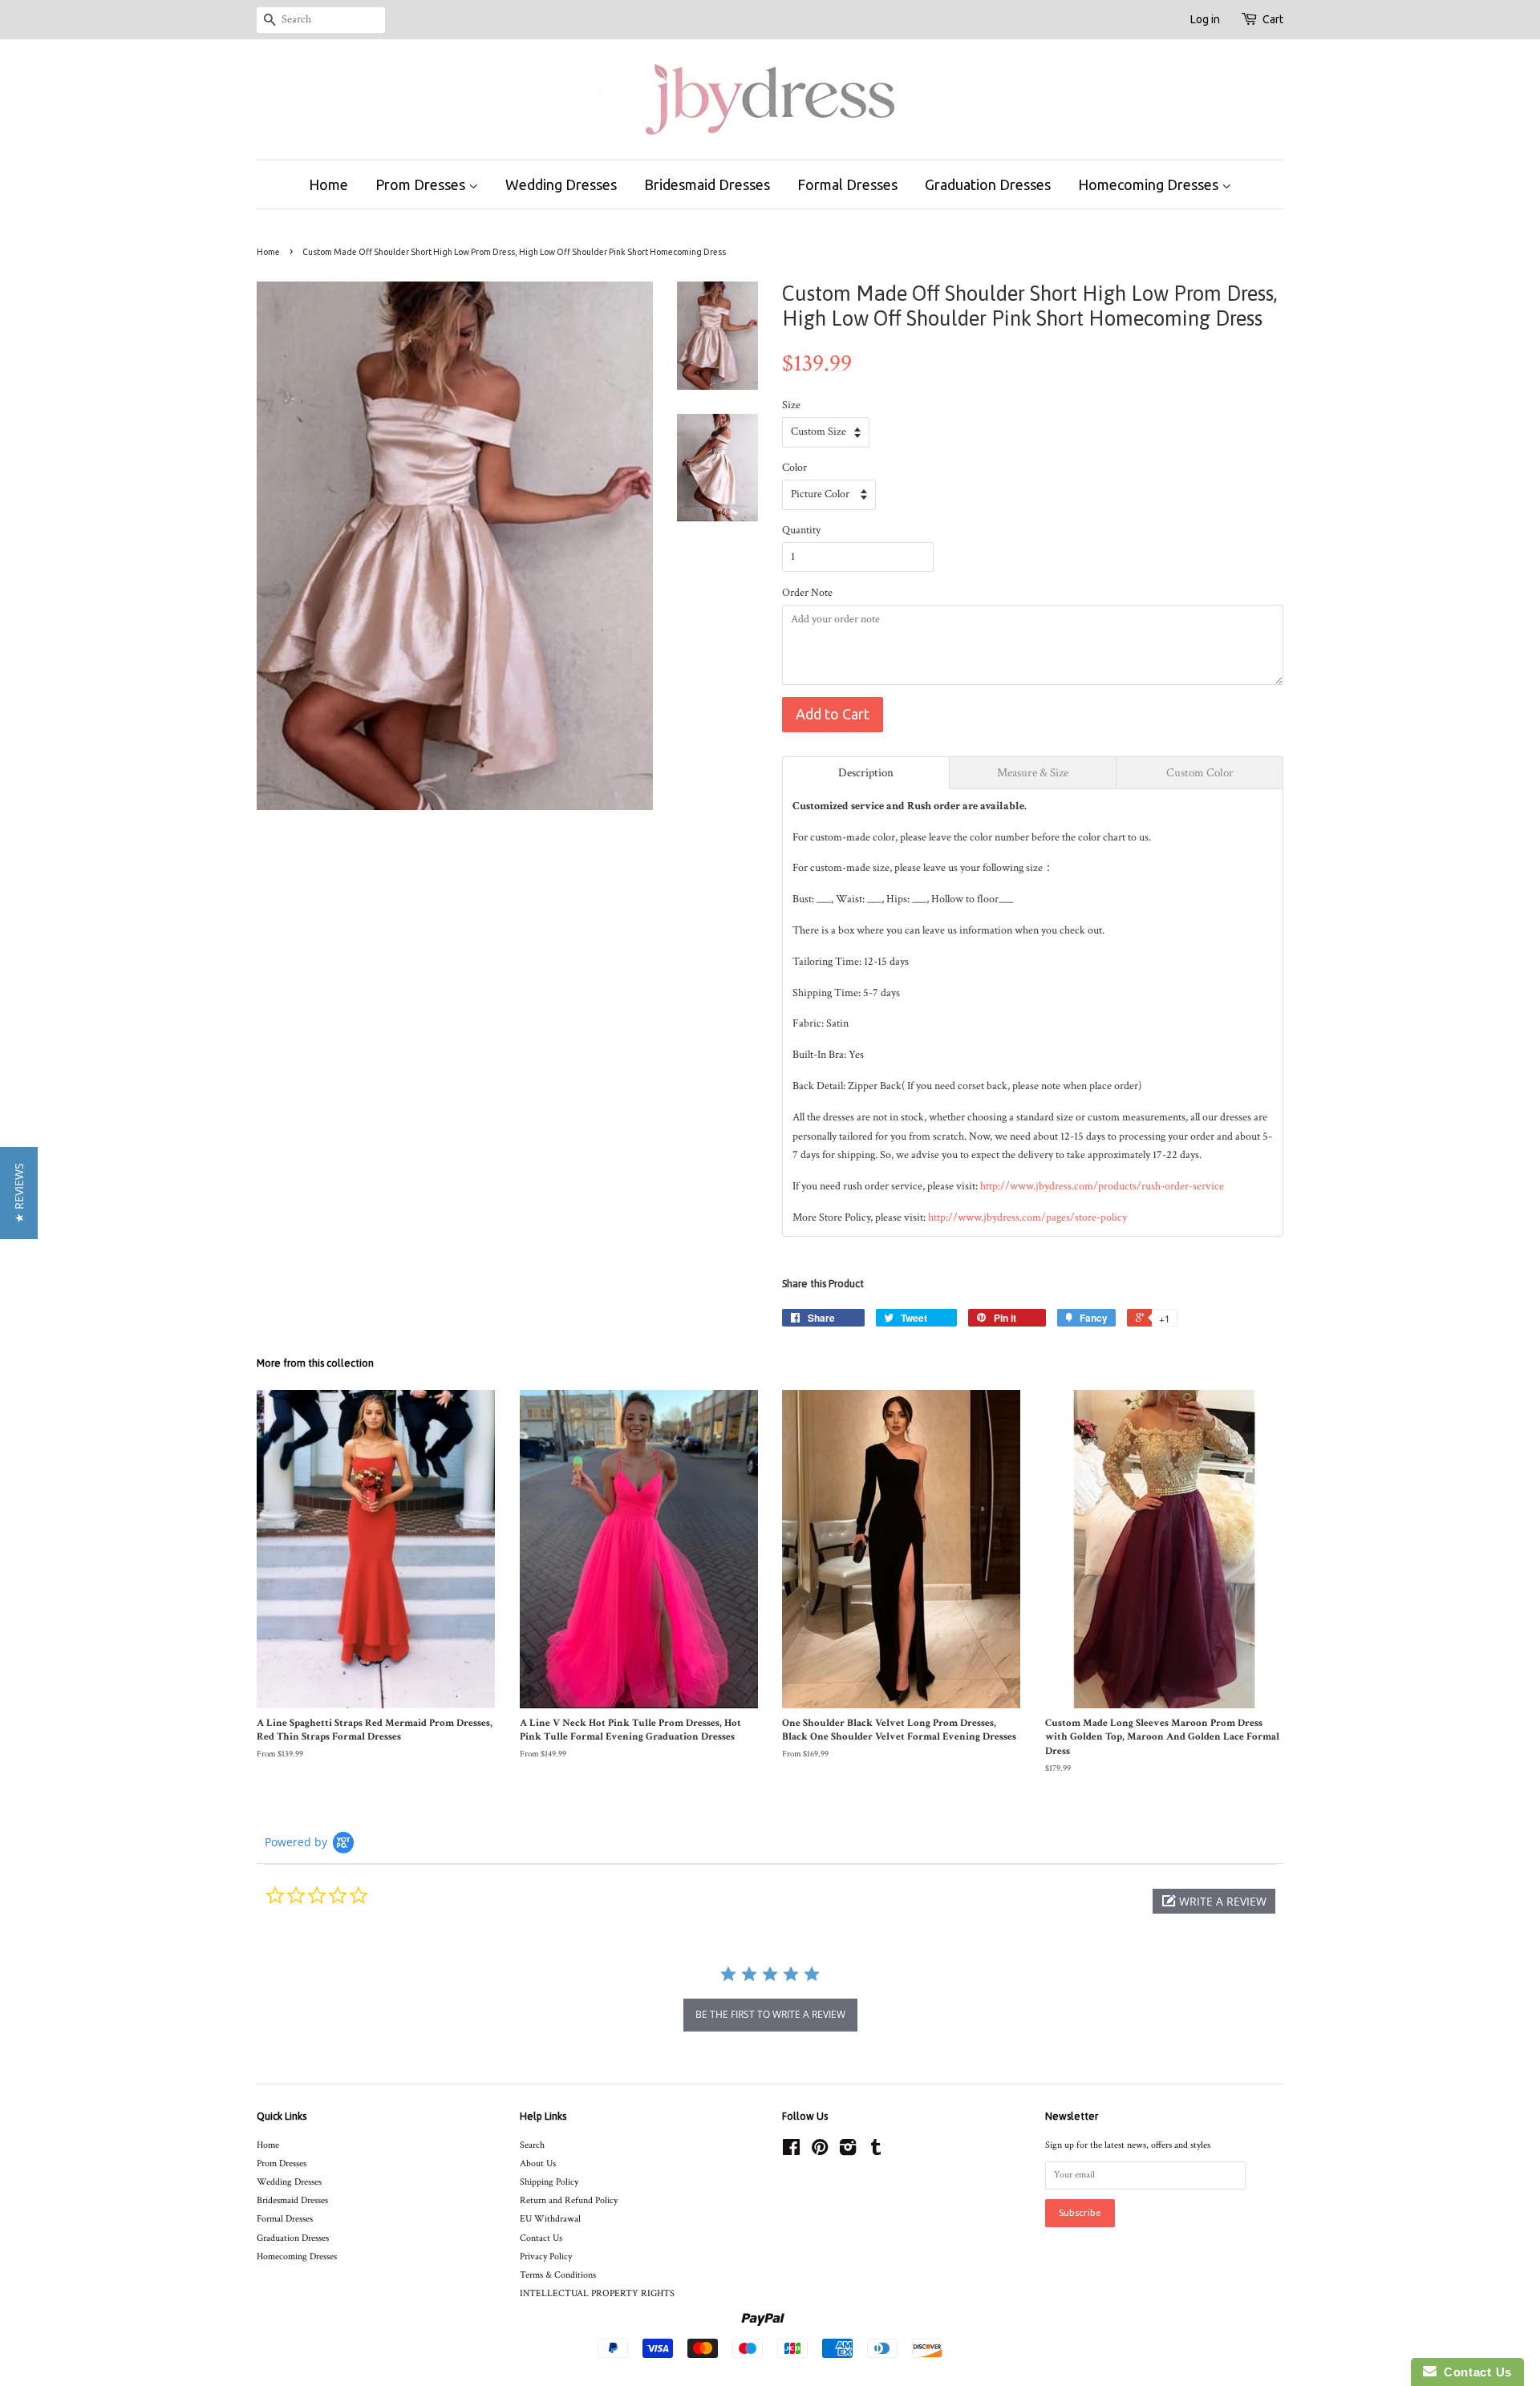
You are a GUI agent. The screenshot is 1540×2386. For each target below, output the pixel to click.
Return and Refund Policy (569, 2200)
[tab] (866, 773)
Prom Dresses (422, 184)
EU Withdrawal (550, 2219)
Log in (1205, 19)
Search (532, 2145)
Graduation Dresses (988, 184)
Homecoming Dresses (1150, 184)
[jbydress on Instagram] (848, 2151)
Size (791, 405)
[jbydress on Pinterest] (820, 2151)
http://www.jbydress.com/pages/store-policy (1027, 1217)
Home (328, 184)
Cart (1273, 19)
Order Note (807, 593)
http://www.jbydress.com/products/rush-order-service (1102, 1186)
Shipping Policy (549, 2182)
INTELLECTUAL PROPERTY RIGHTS (597, 2293)
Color (794, 468)
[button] (1214, 1901)
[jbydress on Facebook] (791, 2151)
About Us (538, 2163)
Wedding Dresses (561, 184)
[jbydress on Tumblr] (876, 2151)
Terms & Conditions (558, 2275)
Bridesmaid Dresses (707, 184)
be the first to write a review (770, 2014)
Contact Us (541, 2238)
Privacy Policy (546, 2256)
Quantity (801, 530)
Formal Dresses (847, 184)
